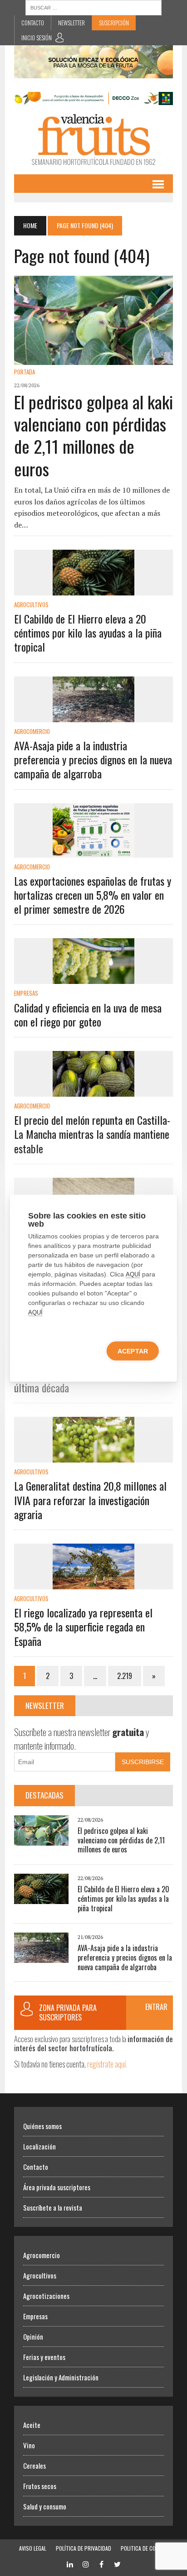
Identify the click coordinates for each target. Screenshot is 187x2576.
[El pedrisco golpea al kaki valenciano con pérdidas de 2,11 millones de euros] (93, 359)
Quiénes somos (42, 2126)
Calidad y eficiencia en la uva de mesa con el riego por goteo (88, 1015)
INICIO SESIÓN (37, 38)
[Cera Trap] (93, 72)
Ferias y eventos (44, 2357)
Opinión (33, 2336)
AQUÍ (133, 1274)
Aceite (32, 2425)
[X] (118, 2564)
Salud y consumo (45, 2506)
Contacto (33, 23)
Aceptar (133, 1351)
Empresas (26, 993)
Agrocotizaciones (46, 2296)
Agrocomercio (32, 731)
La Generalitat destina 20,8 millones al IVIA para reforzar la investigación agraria (90, 1500)
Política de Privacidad (84, 2548)
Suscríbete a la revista (53, 2207)
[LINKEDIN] (70, 2564)
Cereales (34, 2466)
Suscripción (114, 23)
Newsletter (71, 23)
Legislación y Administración (61, 2377)
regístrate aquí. (107, 2064)
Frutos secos (40, 2486)
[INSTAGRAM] (86, 2564)
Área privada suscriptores (57, 2187)
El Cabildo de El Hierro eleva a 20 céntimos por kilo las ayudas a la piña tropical (88, 633)
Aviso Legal (33, 2548)
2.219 (125, 1676)
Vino (29, 2445)
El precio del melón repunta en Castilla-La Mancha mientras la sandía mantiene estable (92, 1134)
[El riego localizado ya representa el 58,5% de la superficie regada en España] (93, 1583)
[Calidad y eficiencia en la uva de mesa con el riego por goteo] (93, 978)
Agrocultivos (31, 604)
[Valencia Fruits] (93, 140)
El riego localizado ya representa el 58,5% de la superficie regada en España (83, 1626)
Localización (39, 2146)
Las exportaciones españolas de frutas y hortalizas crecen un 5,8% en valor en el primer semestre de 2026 (93, 895)
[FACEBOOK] (102, 2564)
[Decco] (93, 99)
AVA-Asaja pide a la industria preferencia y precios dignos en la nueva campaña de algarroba (93, 759)
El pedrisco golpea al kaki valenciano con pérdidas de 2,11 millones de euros (93, 435)
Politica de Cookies (145, 2548)
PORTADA (25, 372)
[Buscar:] (93, 7)
